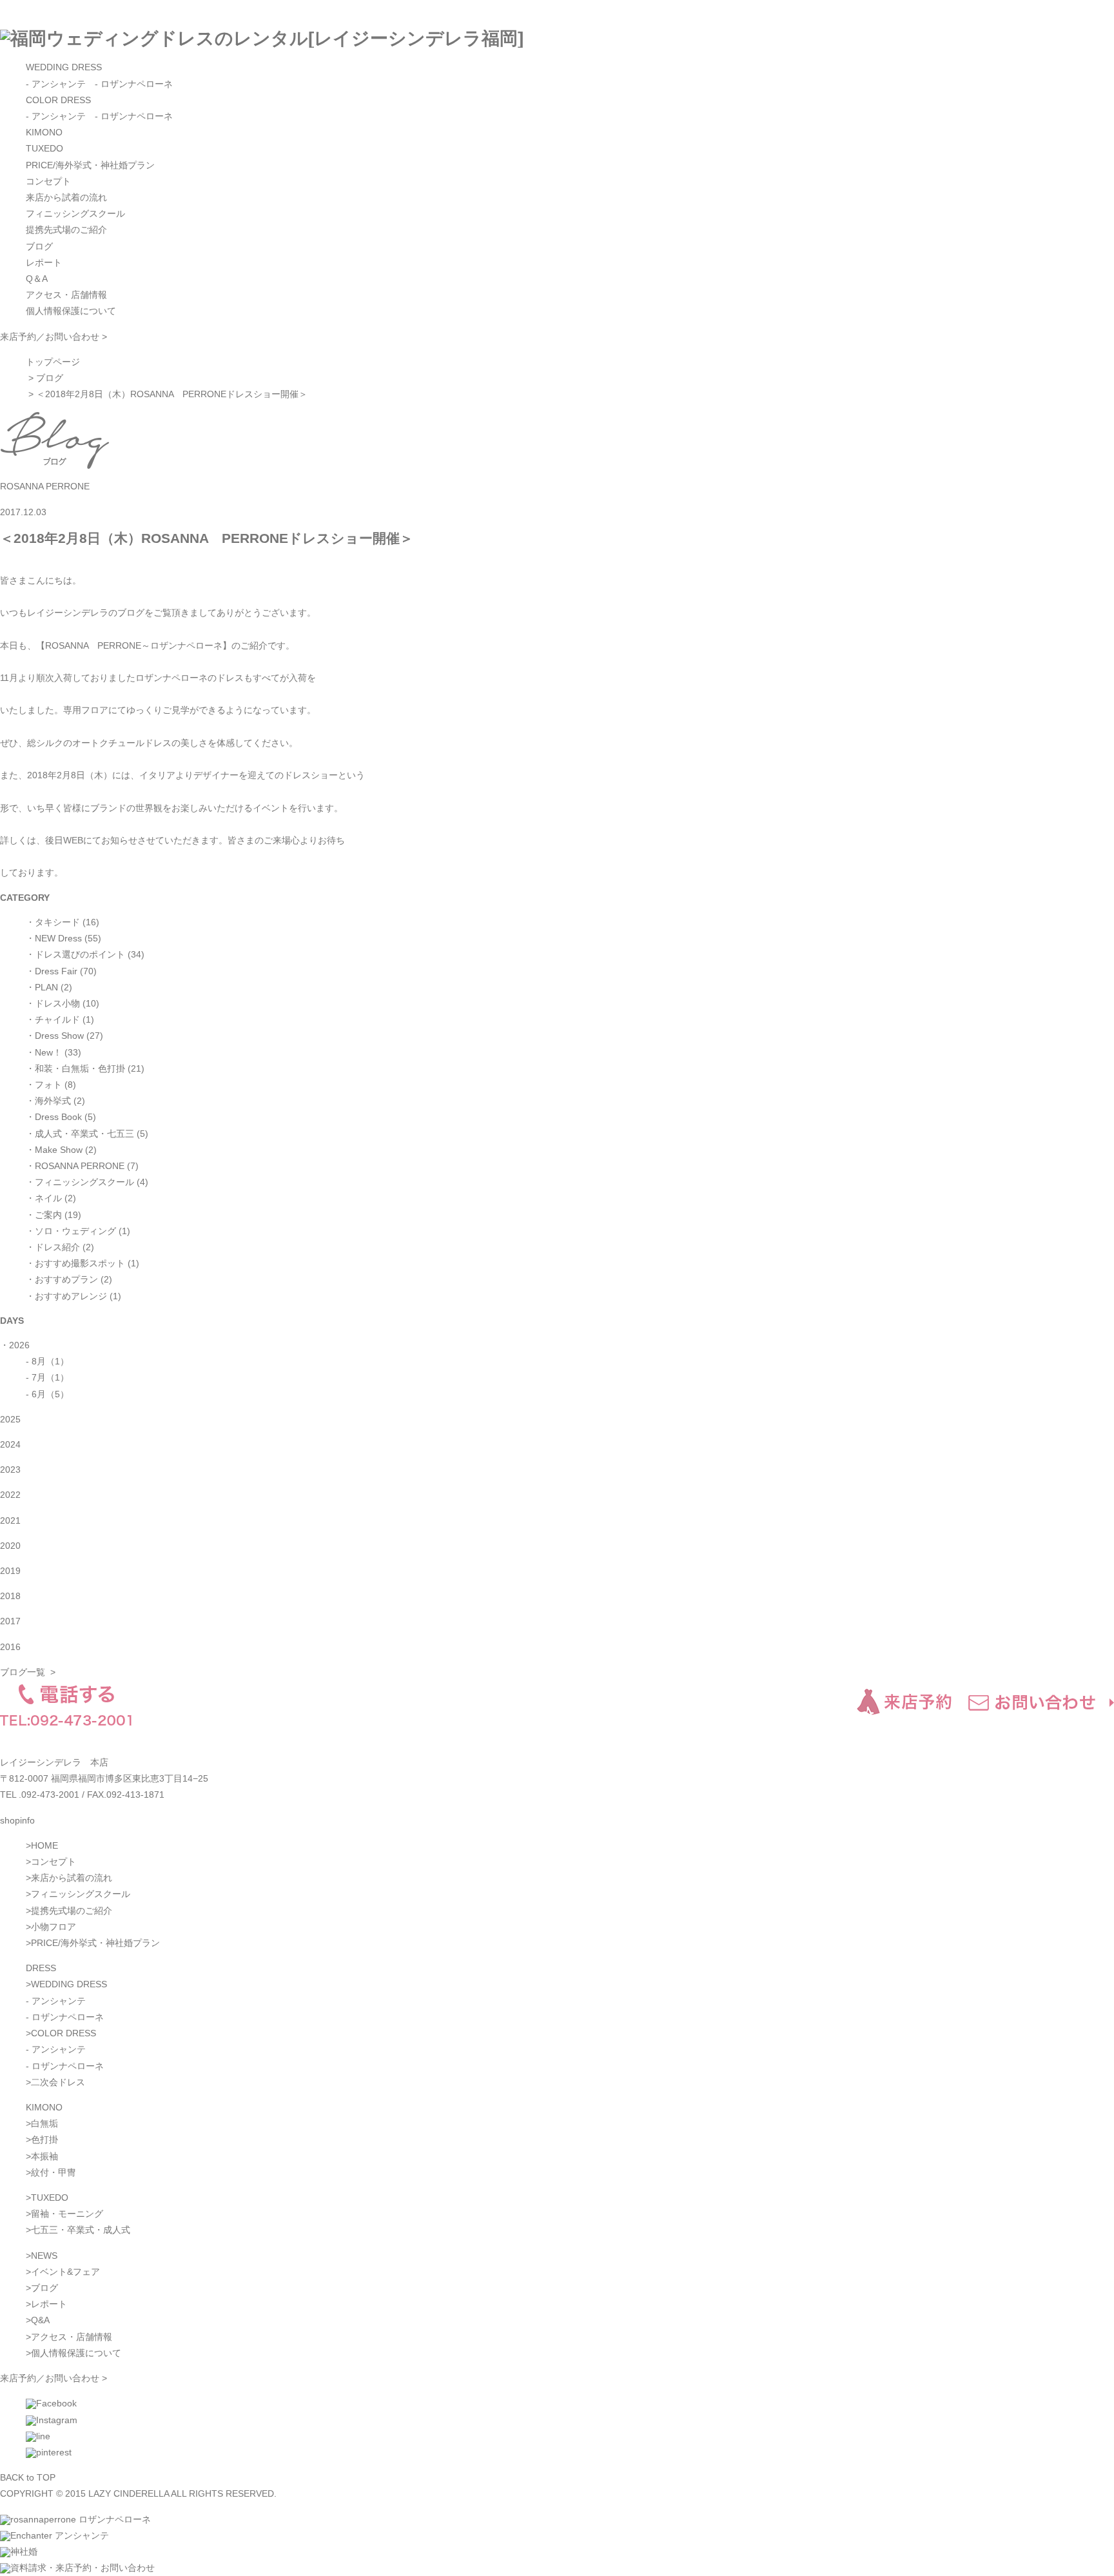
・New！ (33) (54, 1052)
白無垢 (44, 2123)
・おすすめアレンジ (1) (73, 1296)
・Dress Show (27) (64, 1036)
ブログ (39, 246)
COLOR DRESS (58, 100)
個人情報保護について (71, 311)
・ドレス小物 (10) (63, 1003)
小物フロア (54, 1927)
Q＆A (37, 279)
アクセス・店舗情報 (66, 295)
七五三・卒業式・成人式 (81, 2230)
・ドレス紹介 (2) (60, 1247)
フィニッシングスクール (75, 213)
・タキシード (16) (63, 922)
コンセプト (48, 181)
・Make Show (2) (61, 1150)
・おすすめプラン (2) (69, 1279)
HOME (44, 1845)
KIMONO (44, 132)
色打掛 (44, 2139)
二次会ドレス (58, 2082)
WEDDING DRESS (64, 67)
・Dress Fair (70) (61, 971)
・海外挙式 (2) (55, 1101)
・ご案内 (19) (54, 1215)
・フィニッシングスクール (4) (87, 1182)
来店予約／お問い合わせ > (54, 337)
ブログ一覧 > (28, 1672)
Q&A (40, 2320)
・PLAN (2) (49, 987)
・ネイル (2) (51, 1198)
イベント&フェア (65, 2272)
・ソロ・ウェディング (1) (78, 1231)
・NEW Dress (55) (64, 938)
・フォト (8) (51, 1085)
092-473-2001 (50, 1794)
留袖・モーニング (67, 2214)
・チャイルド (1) (60, 1019)
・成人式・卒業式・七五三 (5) (87, 1134)
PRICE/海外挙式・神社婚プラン (90, 165)
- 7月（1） (47, 1377)
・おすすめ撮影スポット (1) (83, 1263)
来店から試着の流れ (66, 197)
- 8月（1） (47, 1361)
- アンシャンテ (56, 84)
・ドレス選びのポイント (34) (85, 954)
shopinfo (17, 1820)
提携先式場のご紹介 (66, 230)
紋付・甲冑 (54, 2172)
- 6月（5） (47, 1394)
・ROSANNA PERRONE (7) (82, 1166)
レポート (44, 262)
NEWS (44, 2256)
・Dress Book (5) (61, 1117)
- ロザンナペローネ (134, 84)
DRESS (41, 1968)
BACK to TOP (28, 2477)
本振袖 (44, 2156)
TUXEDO (44, 148)
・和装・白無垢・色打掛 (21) (85, 1068)
